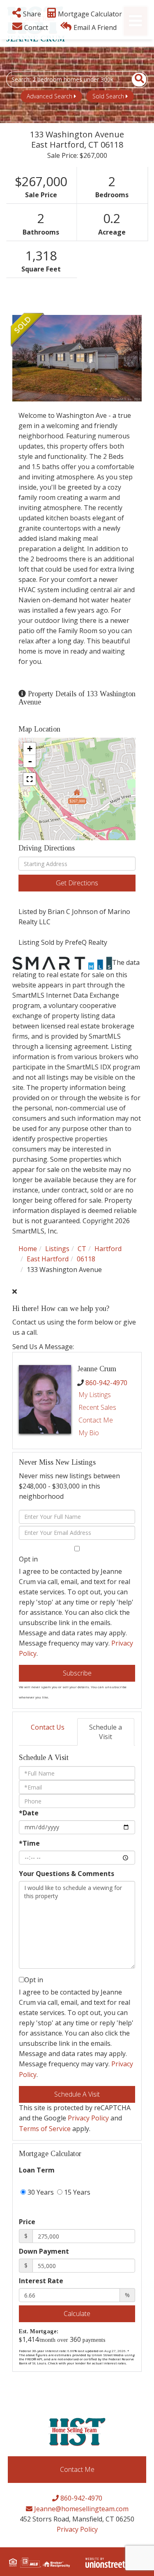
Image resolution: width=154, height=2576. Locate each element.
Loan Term (37, 2170)
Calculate (77, 2314)
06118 (86, 1259)
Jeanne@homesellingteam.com (80, 2509)
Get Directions (77, 883)
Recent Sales (97, 1407)
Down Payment (44, 2251)
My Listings (95, 1395)
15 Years (76, 2192)
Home (28, 1249)
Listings (57, 1249)
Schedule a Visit (106, 1732)
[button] (134, 80)
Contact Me (96, 1420)
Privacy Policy (88, 2118)
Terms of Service (45, 2129)
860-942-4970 (106, 1383)
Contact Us (48, 1727)
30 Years (40, 2192)
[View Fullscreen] (30, 779)
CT (82, 1249)
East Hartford (48, 1259)
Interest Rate (41, 2281)
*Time (29, 1843)
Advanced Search (49, 96)
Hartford (108, 1249)
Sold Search (108, 96)
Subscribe (77, 1673)
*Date (29, 1813)
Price (27, 2222)
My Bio (89, 1433)
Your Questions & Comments (67, 1874)
